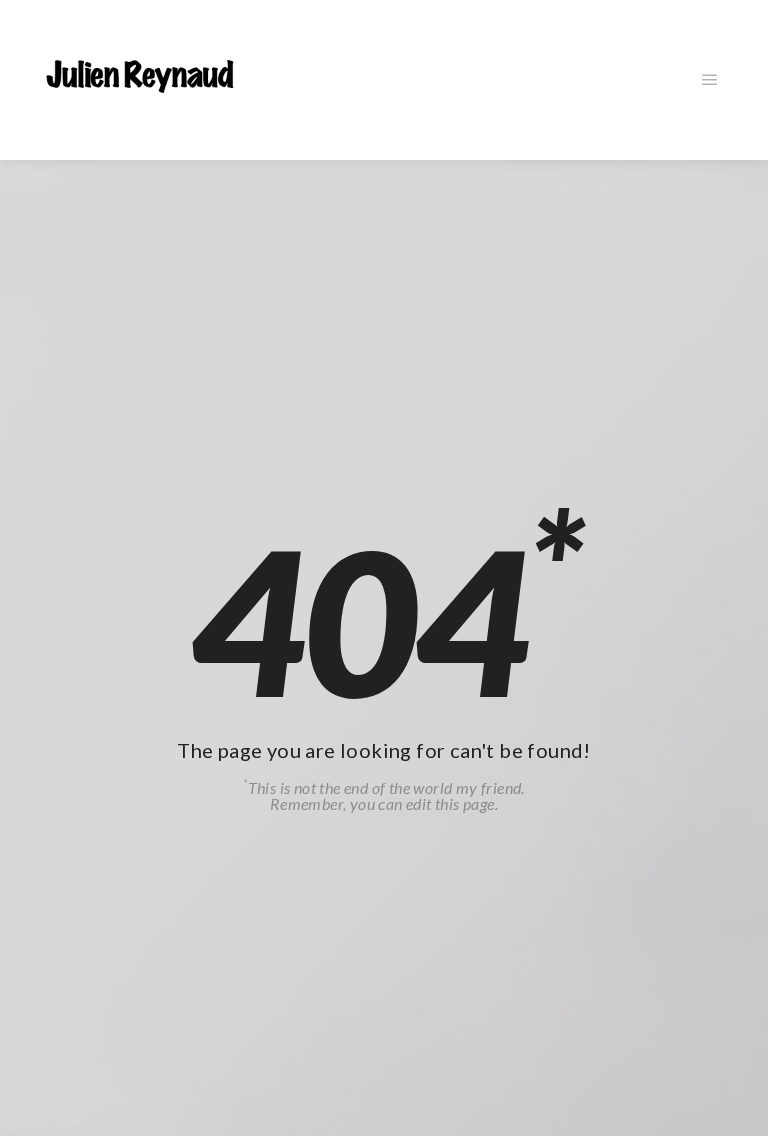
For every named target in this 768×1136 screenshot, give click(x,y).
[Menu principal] (710, 80)
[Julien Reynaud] (140, 80)
